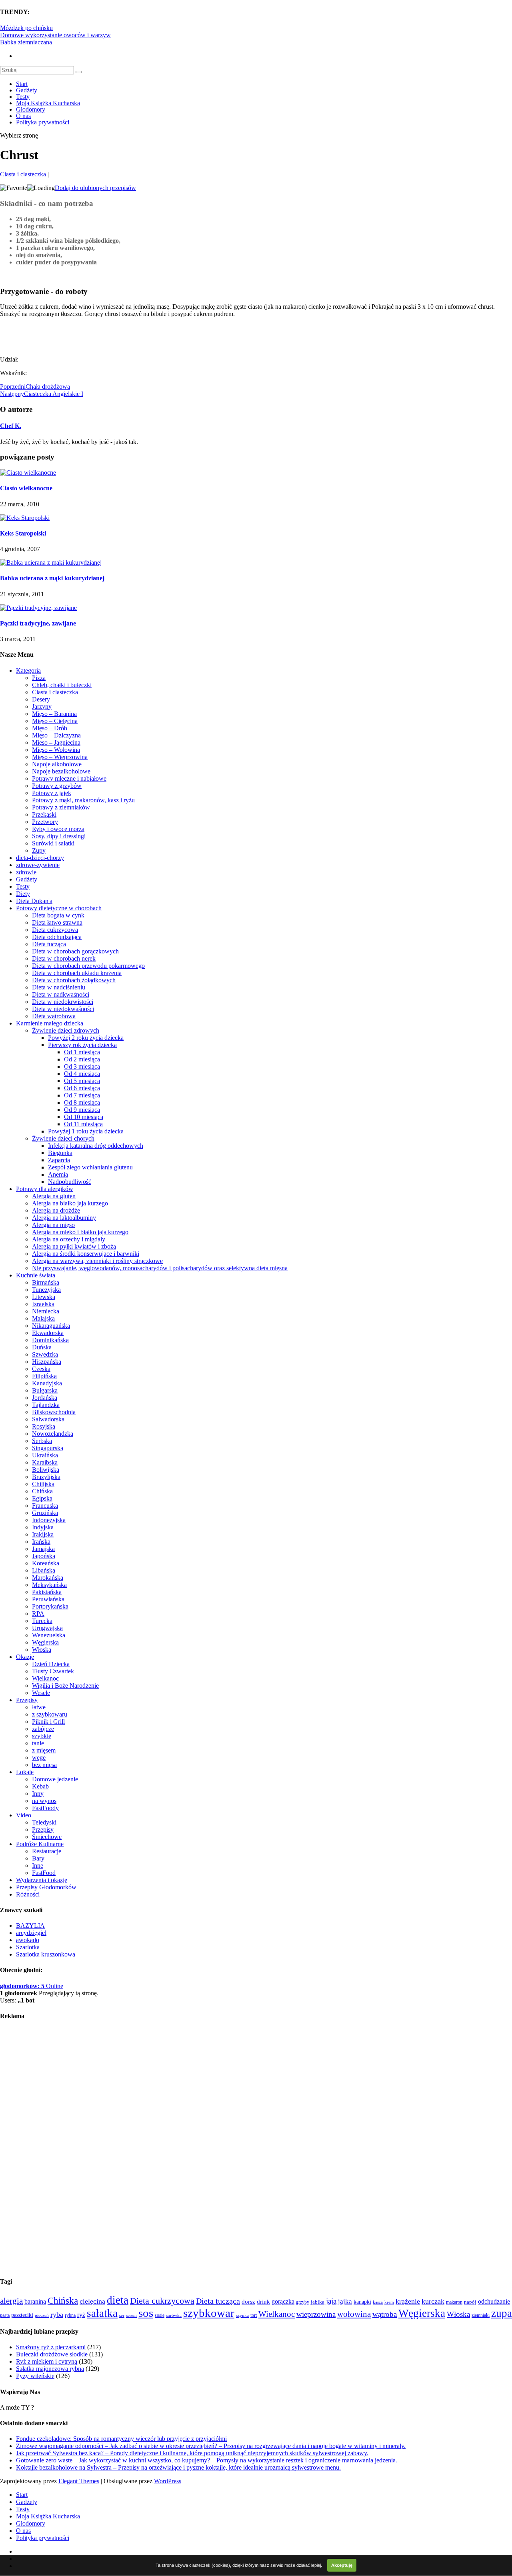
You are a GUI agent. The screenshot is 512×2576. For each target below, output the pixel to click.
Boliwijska (46, 1470)
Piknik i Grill (48, 1722)
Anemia (58, 1174)
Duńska (42, 1347)
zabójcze (43, 1729)
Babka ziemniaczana (26, 42)
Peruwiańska (48, 1599)
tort (254, 2315)
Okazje (25, 1657)
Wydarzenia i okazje (42, 1880)
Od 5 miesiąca (82, 1081)
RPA (38, 1614)
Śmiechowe (47, 1837)
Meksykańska (49, 1585)
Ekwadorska (48, 1333)
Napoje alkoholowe (57, 764)
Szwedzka (45, 1354)
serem (131, 2315)
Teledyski (44, 1822)
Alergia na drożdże (56, 1210)
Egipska (42, 1498)
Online (32, 1986)
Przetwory (45, 822)
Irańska (41, 1542)
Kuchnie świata (36, 1275)
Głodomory (31, 109)
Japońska (44, 1556)
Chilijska (43, 1484)
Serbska (42, 1441)
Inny (38, 1794)
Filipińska (44, 1376)
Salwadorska (48, 1419)
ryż (81, 2315)
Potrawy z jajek (52, 793)
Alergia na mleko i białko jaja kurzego (80, 1232)
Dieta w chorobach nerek (64, 958)
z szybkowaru (50, 1714)
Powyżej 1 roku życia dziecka (86, 1131)
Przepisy (27, 1700)
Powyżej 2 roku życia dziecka (86, 1038)
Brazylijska (46, 1477)
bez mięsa (44, 1765)
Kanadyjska (47, 1383)
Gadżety (27, 90)
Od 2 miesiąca (82, 1059)
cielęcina (92, 2301)
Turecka (42, 1621)
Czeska (41, 1369)
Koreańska (46, 1563)
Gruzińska (45, 1513)
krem (389, 2302)
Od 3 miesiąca (82, 1066)
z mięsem (44, 1750)
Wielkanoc (45, 1678)
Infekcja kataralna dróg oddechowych (96, 1146)
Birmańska (46, 1282)
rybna (70, 2315)
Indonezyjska (49, 1520)
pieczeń (42, 2315)
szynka (242, 2315)
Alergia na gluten (54, 1196)
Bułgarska (45, 1390)
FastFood (44, 1873)
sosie (160, 2315)
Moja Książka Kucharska (48, 103)
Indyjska (43, 1527)
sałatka (102, 2313)
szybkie (42, 1736)
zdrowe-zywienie (38, 865)
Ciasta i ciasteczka (23, 174)
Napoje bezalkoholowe (61, 771)
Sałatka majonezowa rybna (50, 2369)
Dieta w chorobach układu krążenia (77, 973)
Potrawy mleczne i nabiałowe (69, 778)
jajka (345, 2301)
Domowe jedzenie (55, 1779)
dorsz (248, 2302)
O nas (23, 116)
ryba (57, 2314)
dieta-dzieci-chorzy (40, 858)
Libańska (44, 1570)
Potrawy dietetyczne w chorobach (59, 908)
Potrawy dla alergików (45, 1189)
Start (22, 84)
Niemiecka (46, 1311)
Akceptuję (342, 2565)
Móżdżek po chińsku (26, 28)
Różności (28, 1894)
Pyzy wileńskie (35, 2376)
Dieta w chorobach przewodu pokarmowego (88, 966)
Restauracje (47, 1851)
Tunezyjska (46, 1290)
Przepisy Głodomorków (46, 1887)
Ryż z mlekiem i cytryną (47, 2361)
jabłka (318, 2302)
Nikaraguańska (51, 1326)
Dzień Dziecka (51, 1664)
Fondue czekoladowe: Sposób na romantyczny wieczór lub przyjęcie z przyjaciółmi (121, 2439)
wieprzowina (316, 2314)
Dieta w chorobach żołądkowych (74, 980)
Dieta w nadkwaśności (61, 994)
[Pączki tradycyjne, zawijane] (38, 608)
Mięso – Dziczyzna (56, 735)
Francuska (45, 1506)
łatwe (39, 1707)
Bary (38, 1858)
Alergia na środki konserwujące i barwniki (86, 1254)
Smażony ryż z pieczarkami (51, 2347)
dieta (118, 2300)
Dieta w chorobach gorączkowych (75, 951)
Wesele (41, 1693)
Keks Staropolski (23, 533)
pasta (5, 2315)
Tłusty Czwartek (53, 1671)
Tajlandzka (46, 1405)
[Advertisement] (94, 336)
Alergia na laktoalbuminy (64, 1218)
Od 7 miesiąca (82, 1095)
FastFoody (45, 1808)
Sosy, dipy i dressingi (59, 836)
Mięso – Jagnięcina (56, 742)
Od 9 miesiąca (82, 1110)
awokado (28, 1940)
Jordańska (45, 1398)
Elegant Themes (79, 2481)
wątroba (385, 2314)
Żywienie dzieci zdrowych (66, 1030)
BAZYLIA (30, 1926)
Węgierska (45, 1642)
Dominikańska (50, 1340)
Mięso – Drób (50, 728)
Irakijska (43, 1534)
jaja (331, 2301)
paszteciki (22, 2315)
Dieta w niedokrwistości (63, 1002)
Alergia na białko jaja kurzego (70, 1203)
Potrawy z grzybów (57, 786)
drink (263, 2302)
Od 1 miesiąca (82, 1052)
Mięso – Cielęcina (55, 721)
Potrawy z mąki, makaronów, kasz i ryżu (83, 800)
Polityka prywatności (43, 122)
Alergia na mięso (53, 1225)
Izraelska (43, 1304)
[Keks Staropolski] (25, 518)
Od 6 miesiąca (82, 1088)
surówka (174, 2315)
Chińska (42, 1491)
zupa (502, 2313)
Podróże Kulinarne (40, 1844)
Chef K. (11, 426)
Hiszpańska (47, 1362)
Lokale (25, 1772)
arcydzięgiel (31, 1933)
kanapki (362, 2302)
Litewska (44, 1297)
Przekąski (44, 814)
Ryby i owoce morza (58, 829)
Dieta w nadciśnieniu (59, 987)
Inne (38, 1866)
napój (470, 2302)
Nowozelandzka (53, 1434)
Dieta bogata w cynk (58, 915)
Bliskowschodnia (54, 1412)
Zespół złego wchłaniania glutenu (90, 1167)
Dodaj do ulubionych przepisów (95, 188)
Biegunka (60, 1153)
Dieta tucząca (49, 944)
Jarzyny (42, 706)
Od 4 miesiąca (82, 1074)
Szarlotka (28, 1947)
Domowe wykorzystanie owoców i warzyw (55, 35)
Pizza (39, 678)
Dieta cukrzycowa (55, 930)
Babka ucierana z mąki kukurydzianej (52, 578)
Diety (23, 894)
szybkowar (209, 2313)
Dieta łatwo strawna (57, 922)
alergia (11, 2301)
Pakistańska (47, 1592)
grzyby (303, 2302)
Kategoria (28, 670)
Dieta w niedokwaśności (63, 1009)
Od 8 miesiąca (82, 1102)
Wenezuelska (49, 1635)
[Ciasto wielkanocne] (28, 473)
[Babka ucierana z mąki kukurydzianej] (51, 563)
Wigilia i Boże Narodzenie (65, 1686)
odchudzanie (494, 2301)
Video (24, 1815)
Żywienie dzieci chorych (63, 1138)
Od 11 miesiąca (83, 1124)
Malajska (43, 1318)
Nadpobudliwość (70, 1182)
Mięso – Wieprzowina (60, 757)
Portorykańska (50, 1606)
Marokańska (48, 1578)
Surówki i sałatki (53, 843)
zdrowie (26, 872)
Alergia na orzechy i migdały (69, 1239)
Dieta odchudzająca (57, 937)
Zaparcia (59, 1160)
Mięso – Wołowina (56, 750)
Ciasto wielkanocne (26, 488)
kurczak (433, 2301)
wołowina (354, 2314)
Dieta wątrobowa (54, 1016)
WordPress (168, 2481)
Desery (41, 699)
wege (39, 1758)
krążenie (408, 2301)
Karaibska (45, 1462)
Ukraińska (45, 1455)
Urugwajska (47, 1628)
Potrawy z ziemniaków (61, 807)
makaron (454, 2302)
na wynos (44, 1801)
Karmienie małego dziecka (50, 1023)
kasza (378, 2302)
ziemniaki (481, 2315)
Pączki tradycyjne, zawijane (38, 623)
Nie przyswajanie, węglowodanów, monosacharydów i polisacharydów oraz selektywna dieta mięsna (160, 1268)
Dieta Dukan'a (34, 901)
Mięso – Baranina (54, 714)
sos (146, 2313)
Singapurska (48, 1448)
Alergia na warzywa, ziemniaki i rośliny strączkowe (97, 1261)
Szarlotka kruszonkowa (46, 1954)
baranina (35, 2301)
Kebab (40, 1786)
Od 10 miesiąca (84, 1117)
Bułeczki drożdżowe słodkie (52, 2354)
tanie (38, 1743)
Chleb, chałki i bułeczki (62, 685)
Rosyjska (44, 1426)
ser (122, 2315)
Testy (23, 97)
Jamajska (43, 1549)
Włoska (42, 1650)
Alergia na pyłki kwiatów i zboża (74, 1246)
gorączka (283, 2301)
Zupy (39, 850)
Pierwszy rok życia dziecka (82, 1045)
